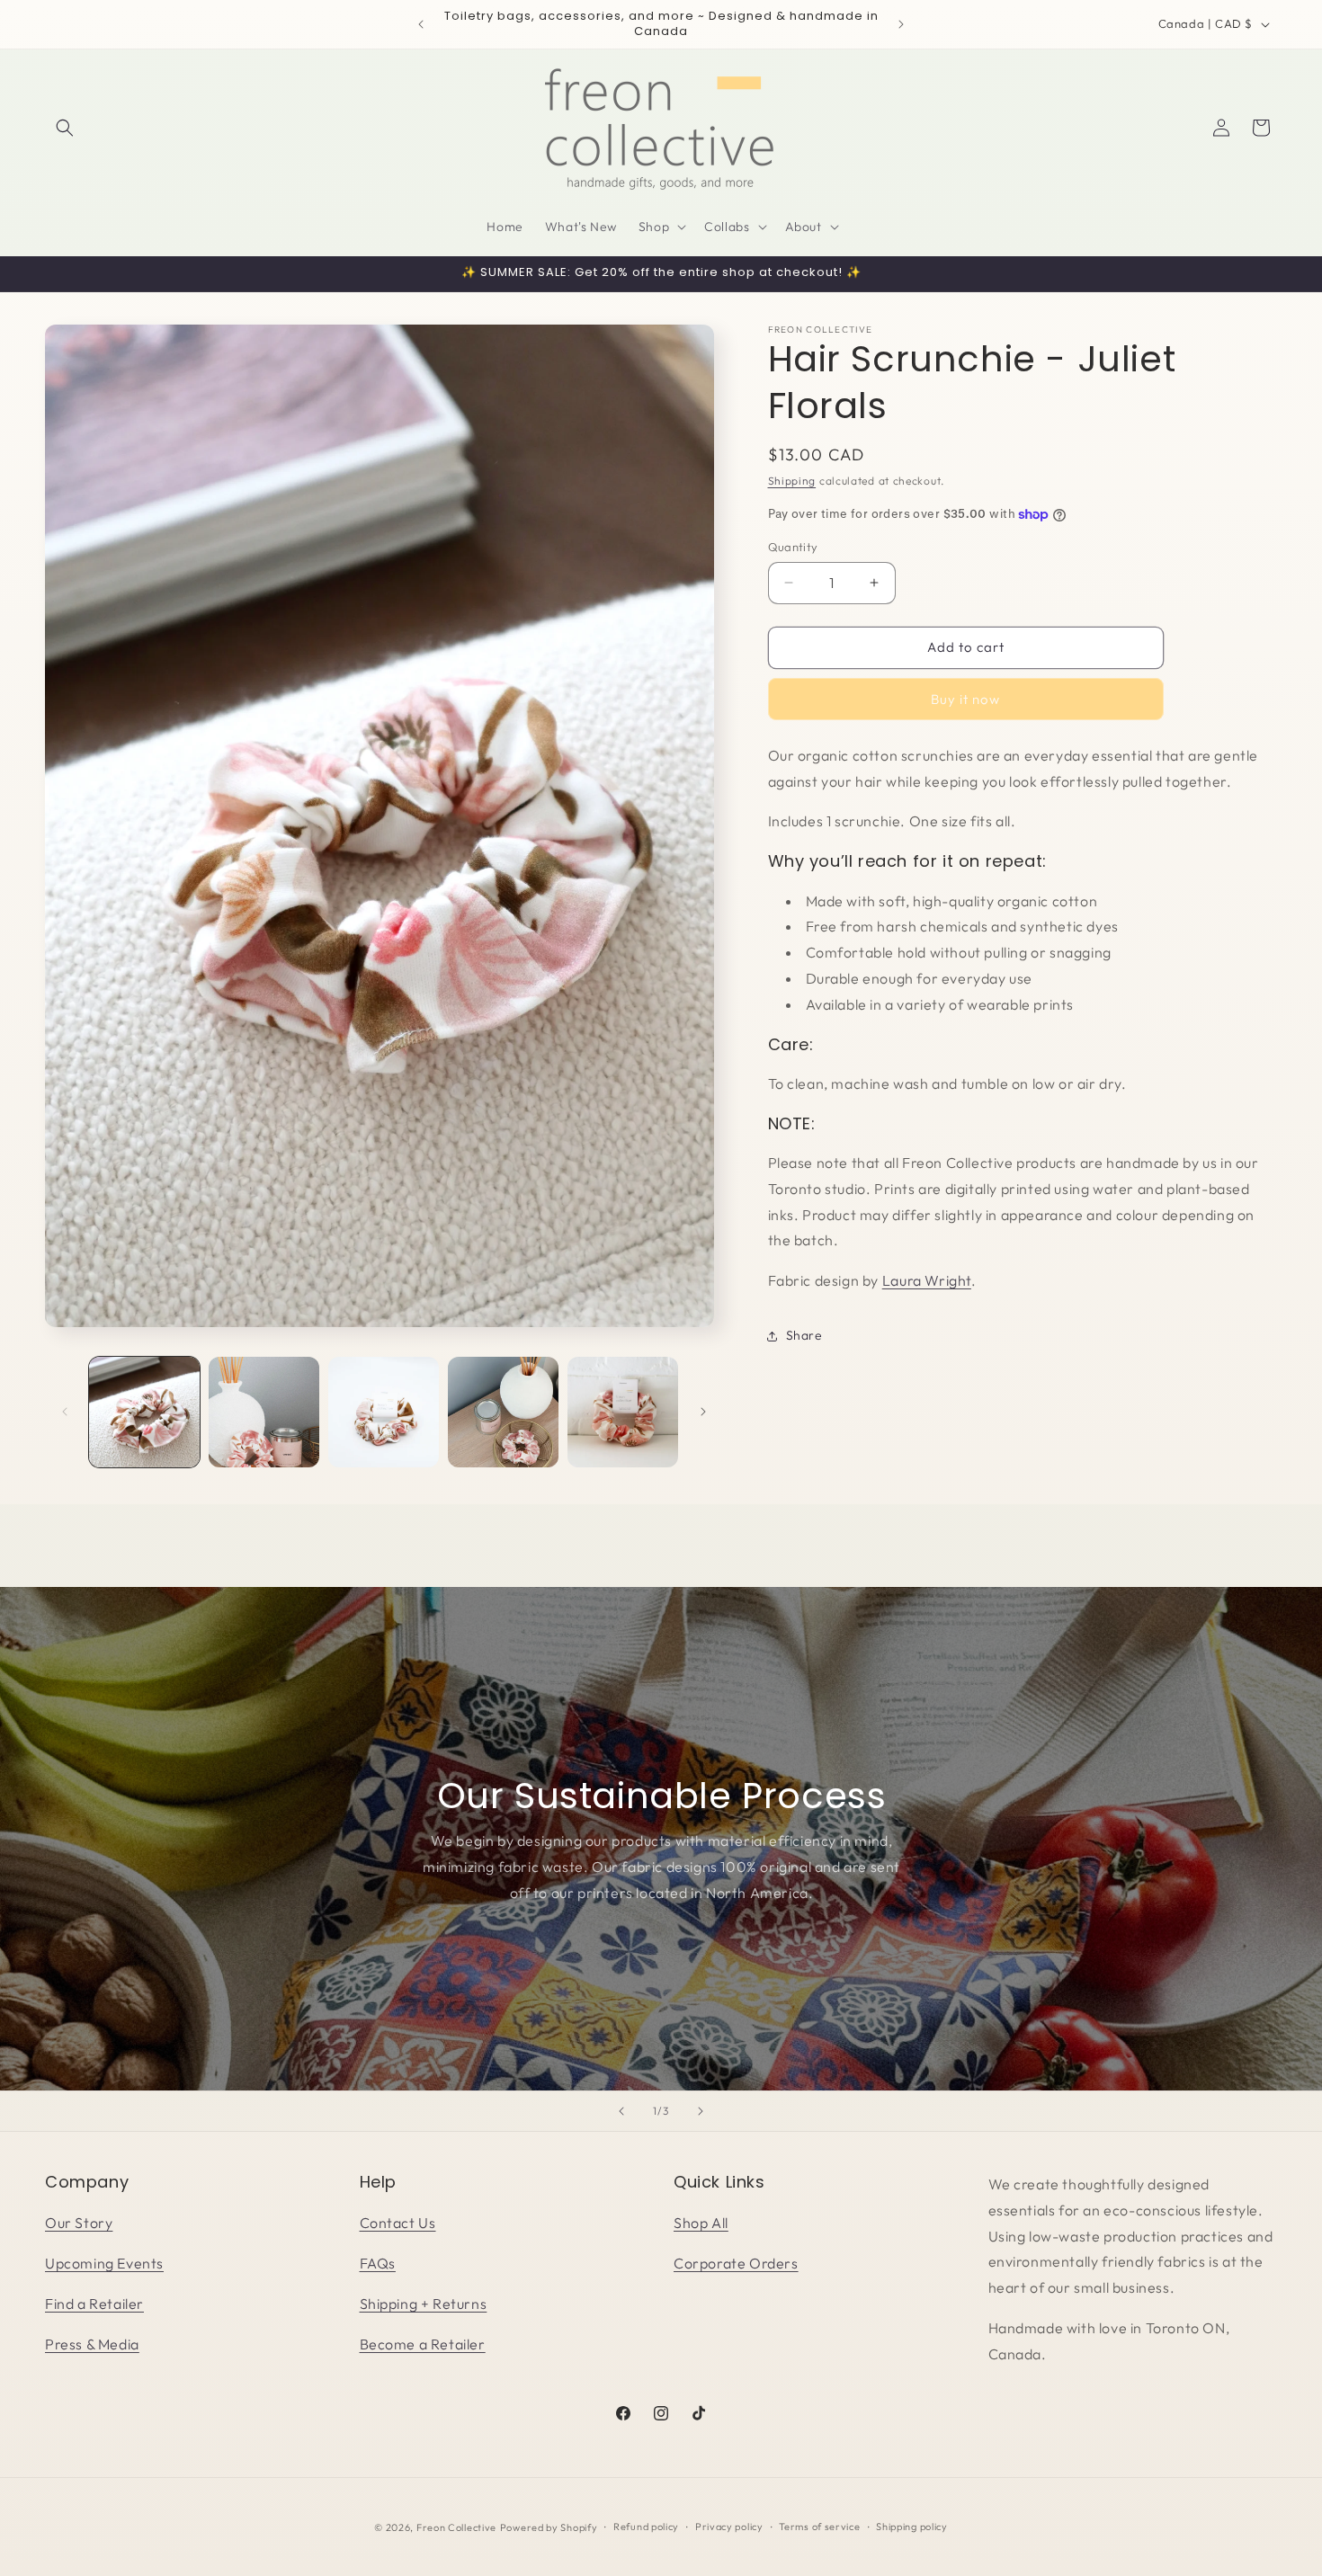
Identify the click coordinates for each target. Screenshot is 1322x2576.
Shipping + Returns (424, 2304)
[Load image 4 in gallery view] (503, 1412)
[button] (65, 128)
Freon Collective (456, 2527)
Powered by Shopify (549, 2527)
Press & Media (92, 2344)
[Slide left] (65, 1412)
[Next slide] (701, 2111)
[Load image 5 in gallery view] (623, 1412)
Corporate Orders (736, 2263)
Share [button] (804, 1335)
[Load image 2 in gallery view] (264, 1412)
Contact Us (398, 2223)
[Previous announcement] (421, 24)
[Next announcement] (901, 24)
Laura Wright (927, 1280)
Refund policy (646, 2527)
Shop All (701, 2223)
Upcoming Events (104, 2263)
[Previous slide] (621, 2111)
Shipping (792, 481)
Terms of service (819, 2527)
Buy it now (965, 699)
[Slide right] (703, 1412)
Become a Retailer (423, 2344)
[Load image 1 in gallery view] (144, 1412)
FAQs (378, 2263)
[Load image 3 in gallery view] (384, 1412)
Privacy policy (729, 2527)
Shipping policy (912, 2527)
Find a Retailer (94, 2304)
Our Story (79, 2223)
